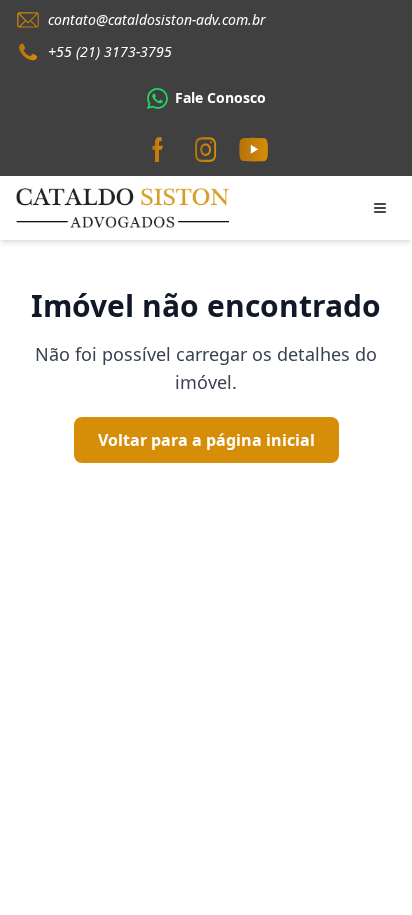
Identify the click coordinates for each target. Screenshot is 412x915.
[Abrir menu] (380, 208)
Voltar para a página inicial (206, 440)
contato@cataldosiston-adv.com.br (157, 19)
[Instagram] (206, 150)
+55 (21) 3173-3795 (110, 51)
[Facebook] (158, 150)
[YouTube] (254, 150)
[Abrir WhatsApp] (362, 864)
